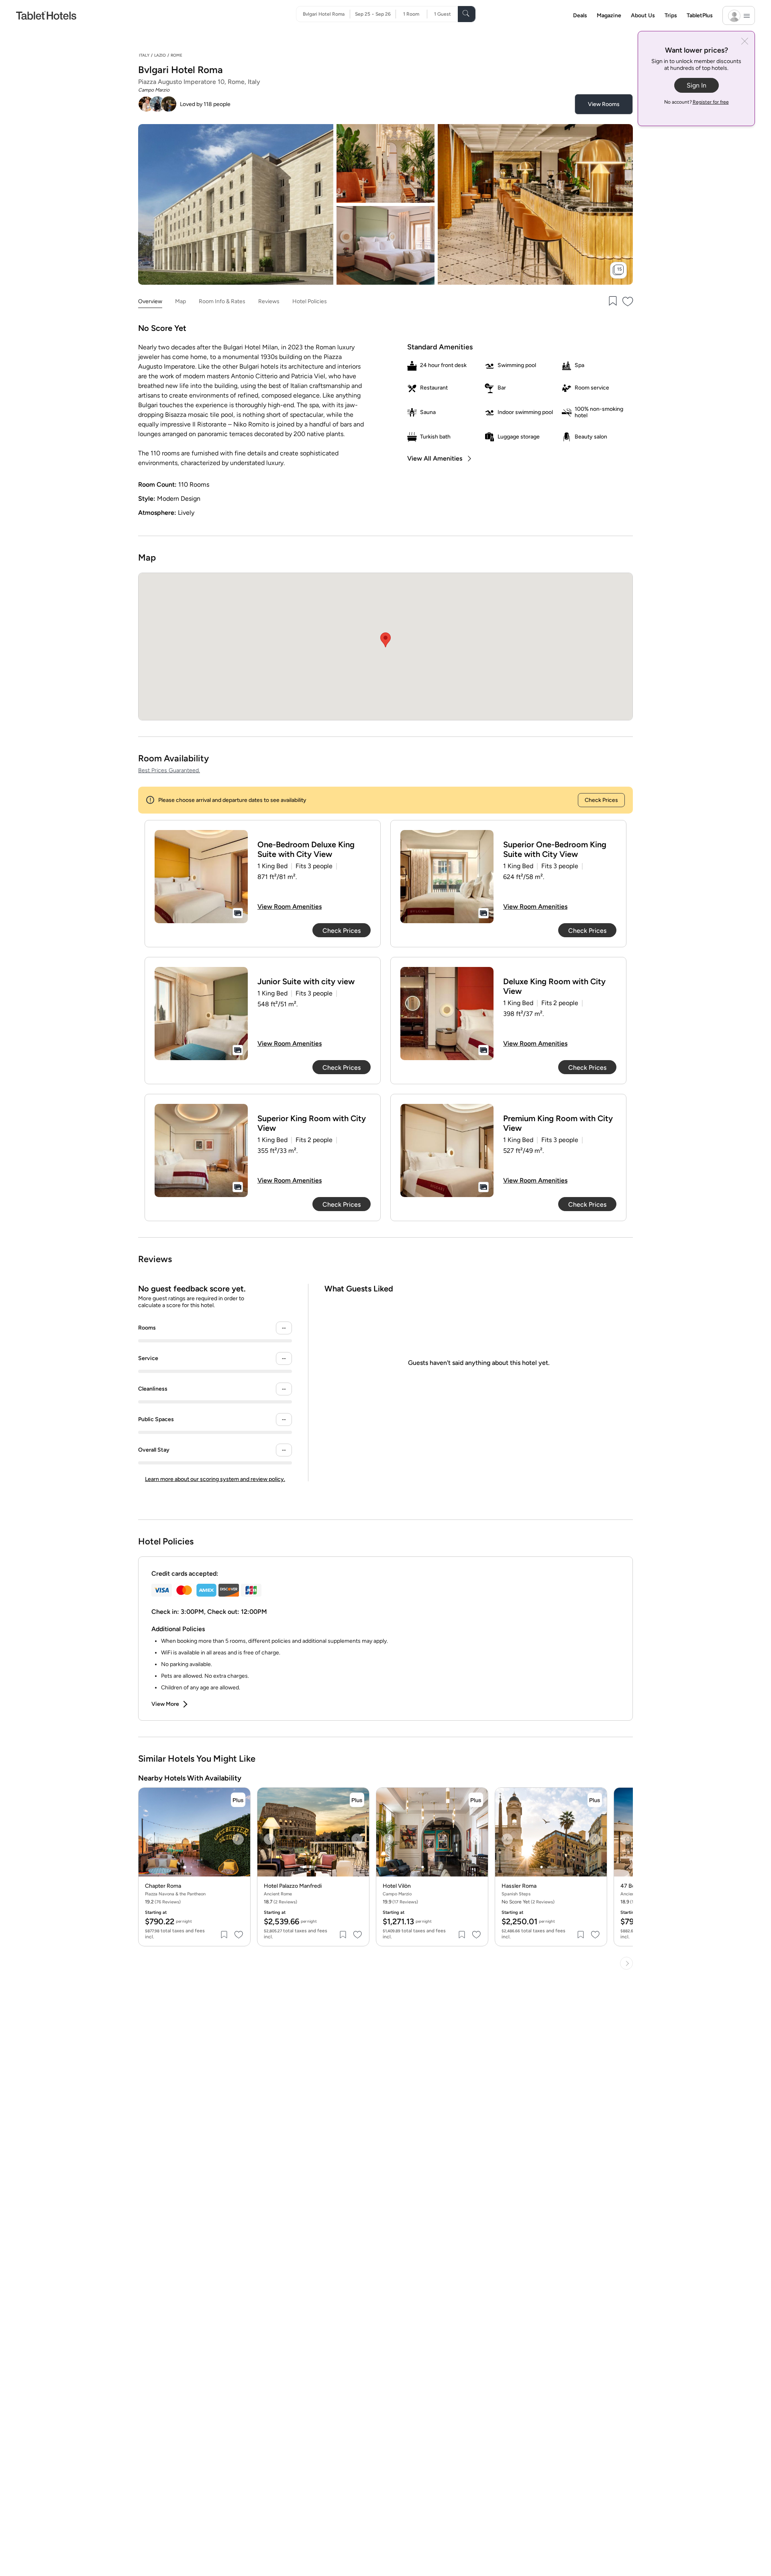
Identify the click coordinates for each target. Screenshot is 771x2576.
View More (165, 1704)
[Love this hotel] (628, 302)
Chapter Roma (163, 1886)
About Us (643, 15)
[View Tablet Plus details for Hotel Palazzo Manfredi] (357, 1800)
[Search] (467, 14)
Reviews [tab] (269, 301)
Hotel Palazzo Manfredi (293, 1886)
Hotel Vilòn (397, 1886)
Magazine (609, 15)
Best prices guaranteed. (169, 770)
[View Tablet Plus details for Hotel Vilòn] (476, 1800)
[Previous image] (151, 1839)
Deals (580, 15)
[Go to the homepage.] (46, 15)
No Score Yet (528, 1902)
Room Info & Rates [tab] (222, 301)
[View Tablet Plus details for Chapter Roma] (238, 1800)
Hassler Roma (519, 1886)
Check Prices (601, 800)
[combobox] (326, 14)
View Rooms (604, 104)
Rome (176, 55)
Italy (144, 55)
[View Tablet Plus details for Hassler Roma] (595, 1800)
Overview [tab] (150, 301)
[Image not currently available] (201, 877)
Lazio (160, 55)
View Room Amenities (290, 907)
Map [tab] (181, 301)
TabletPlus (700, 15)
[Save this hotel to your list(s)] (612, 302)
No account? (697, 102)
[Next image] (238, 1839)
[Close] (745, 42)
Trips (671, 15)
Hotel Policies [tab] (310, 301)
